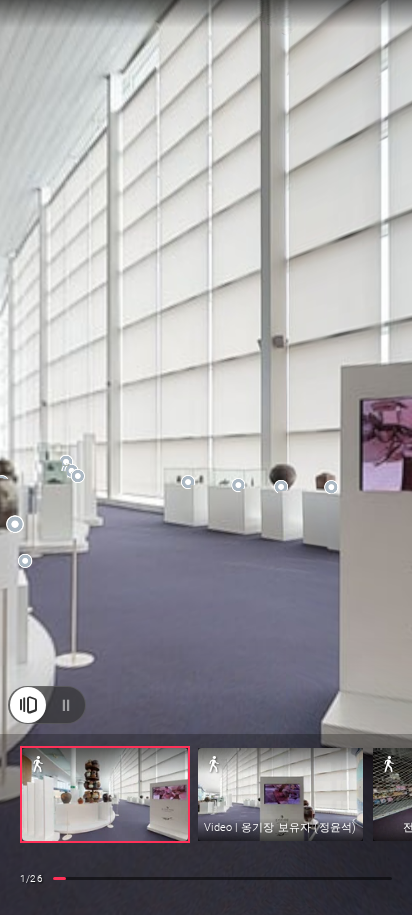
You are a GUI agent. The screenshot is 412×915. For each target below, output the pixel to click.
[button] (105, 794)
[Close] (28, 705)
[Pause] (66, 705)
